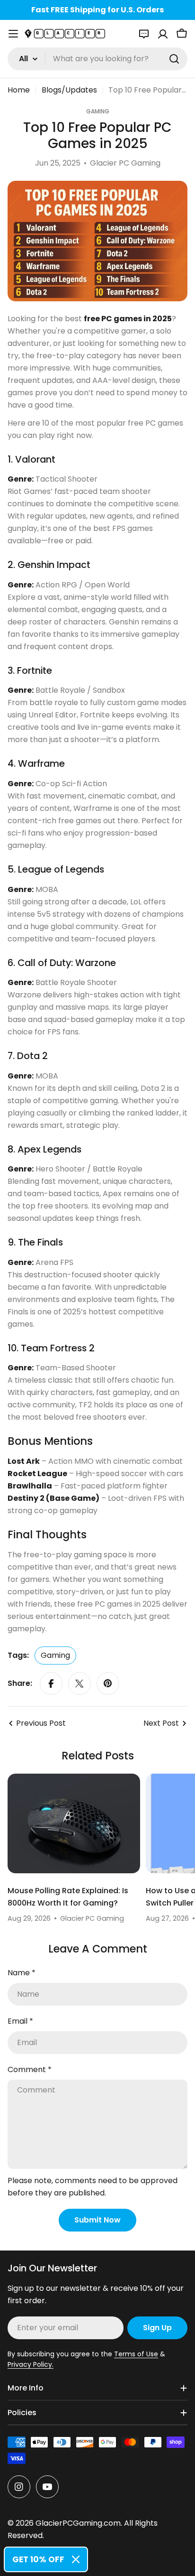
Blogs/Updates (69, 90)
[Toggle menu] (13, 34)
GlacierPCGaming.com (78, 2523)
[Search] (174, 59)
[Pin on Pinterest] (108, 1683)
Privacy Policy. (31, 2364)
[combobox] (97, 59)
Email (20, 2021)
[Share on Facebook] (51, 1683)
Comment (30, 2069)
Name (22, 1973)
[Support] (144, 34)
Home (19, 90)
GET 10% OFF (38, 2559)
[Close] (76, 2559)
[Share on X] (80, 1683)
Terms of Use (136, 2354)
